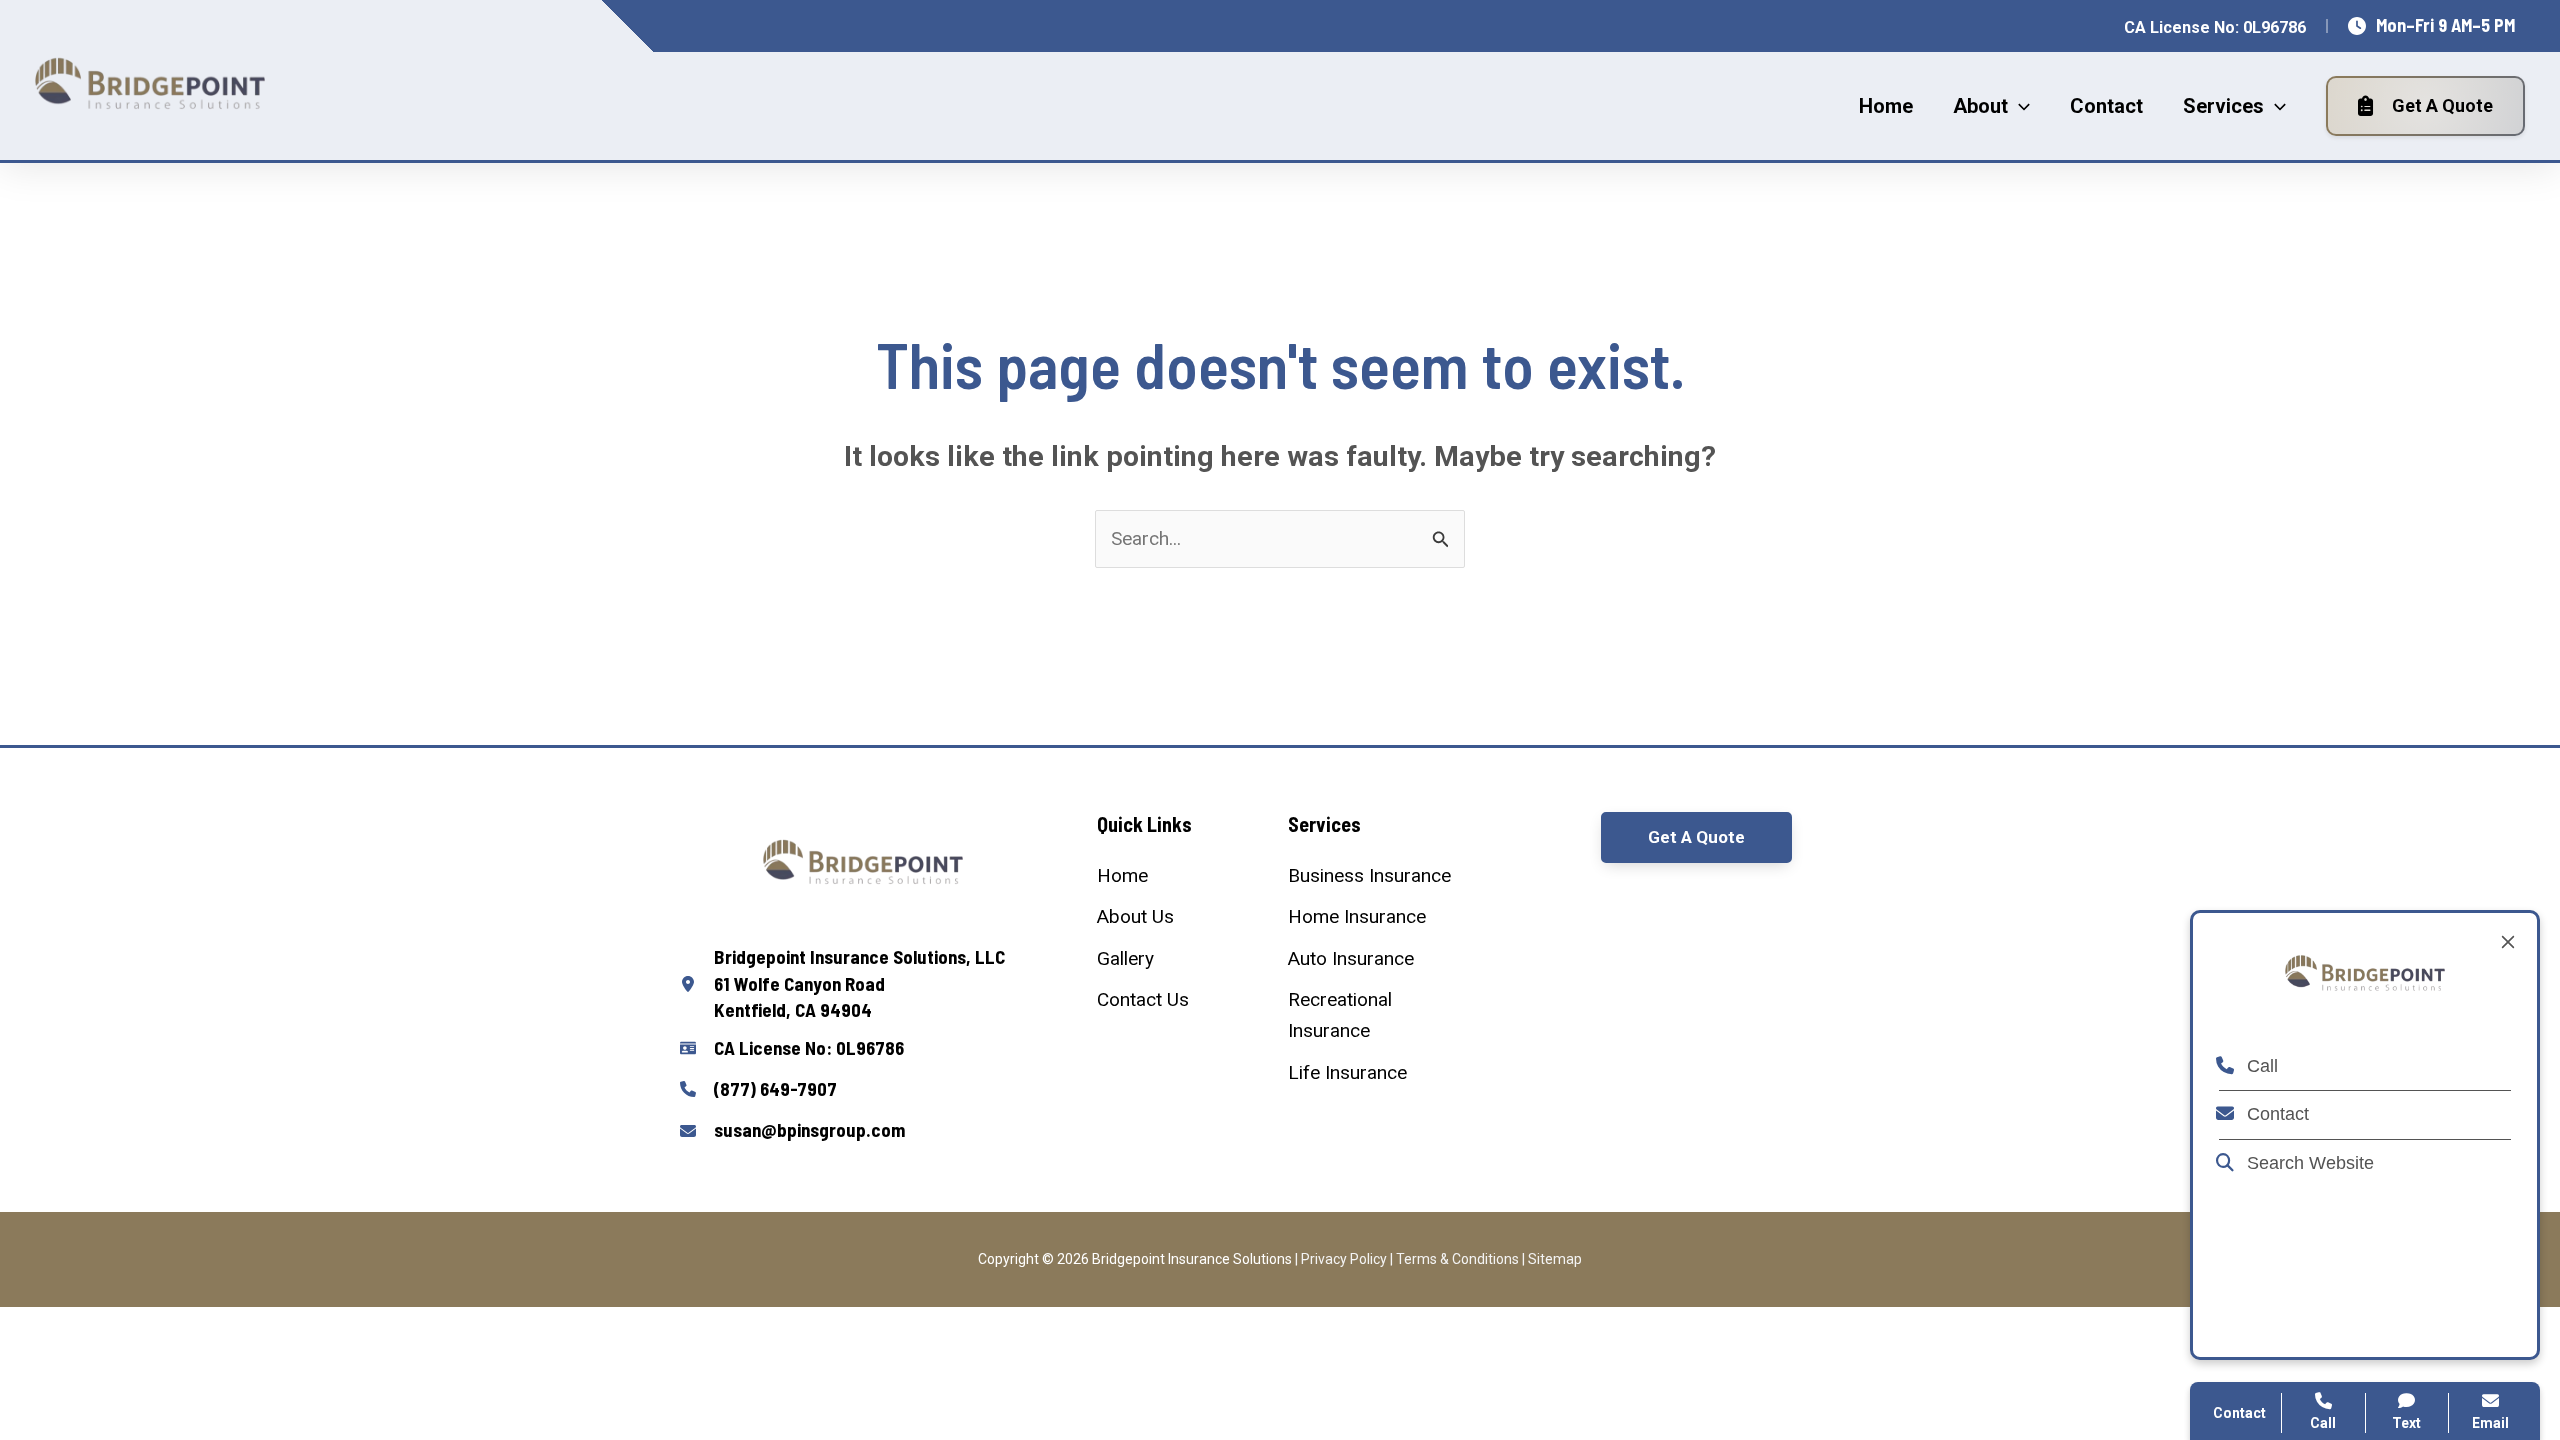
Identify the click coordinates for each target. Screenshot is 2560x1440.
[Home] (1122, 875)
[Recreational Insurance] (1375, 1015)
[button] (2019, 106)
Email (2490, 1423)
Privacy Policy (1344, 1259)
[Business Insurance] (1369, 875)
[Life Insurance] (1347, 1072)
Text (2406, 1423)
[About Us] (1135, 916)
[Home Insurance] (1357, 916)
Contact (2275, 1114)
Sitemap (1555, 1259)
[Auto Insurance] (1351, 958)
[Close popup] (2508, 942)
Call (2260, 1066)
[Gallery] (1125, 958)
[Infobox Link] (863, 984)
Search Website (2308, 1163)
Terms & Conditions (1457, 1259)
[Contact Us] (1143, 999)
